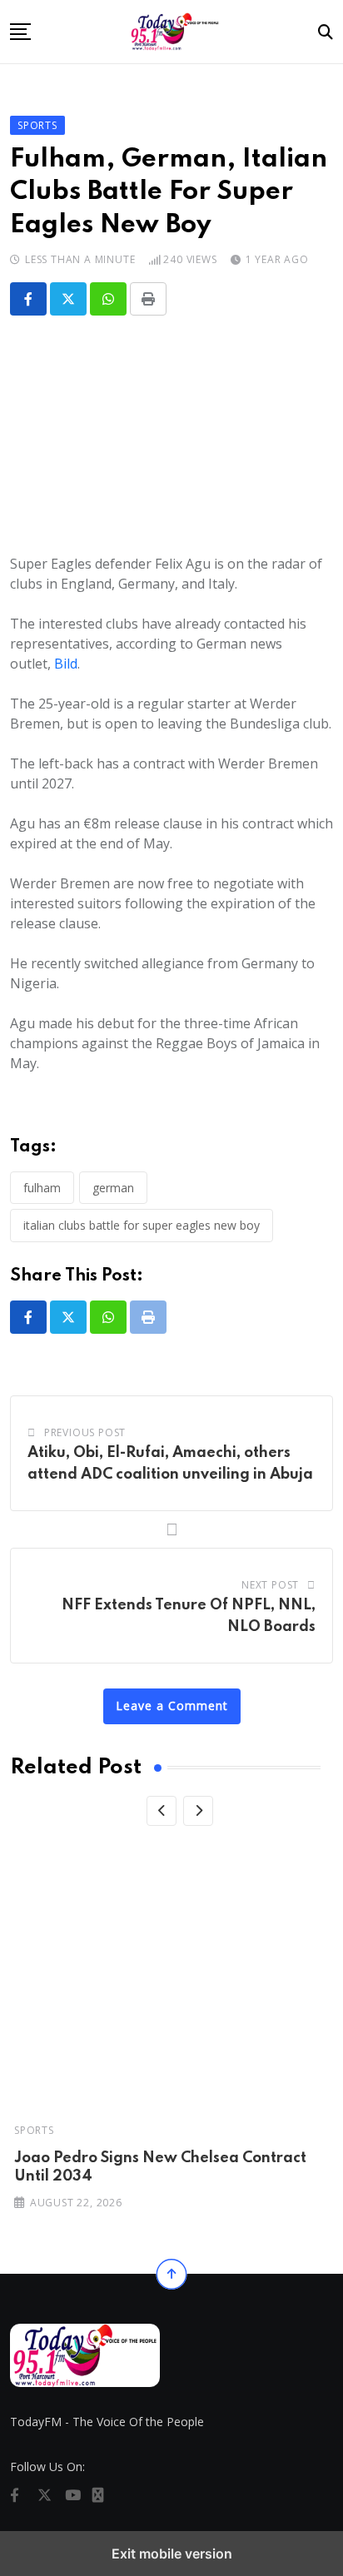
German (113, 1188)
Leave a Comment (172, 1706)
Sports (34, 2130)
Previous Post (85, 1432)
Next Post (270, 1585)
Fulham (42, 1188)
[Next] (198, 1811)
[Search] (326, 32)
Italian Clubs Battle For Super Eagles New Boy (142, 1225)
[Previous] (162, 1811)
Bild (66, 664)
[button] (20, 32)
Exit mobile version (172, 2554)
